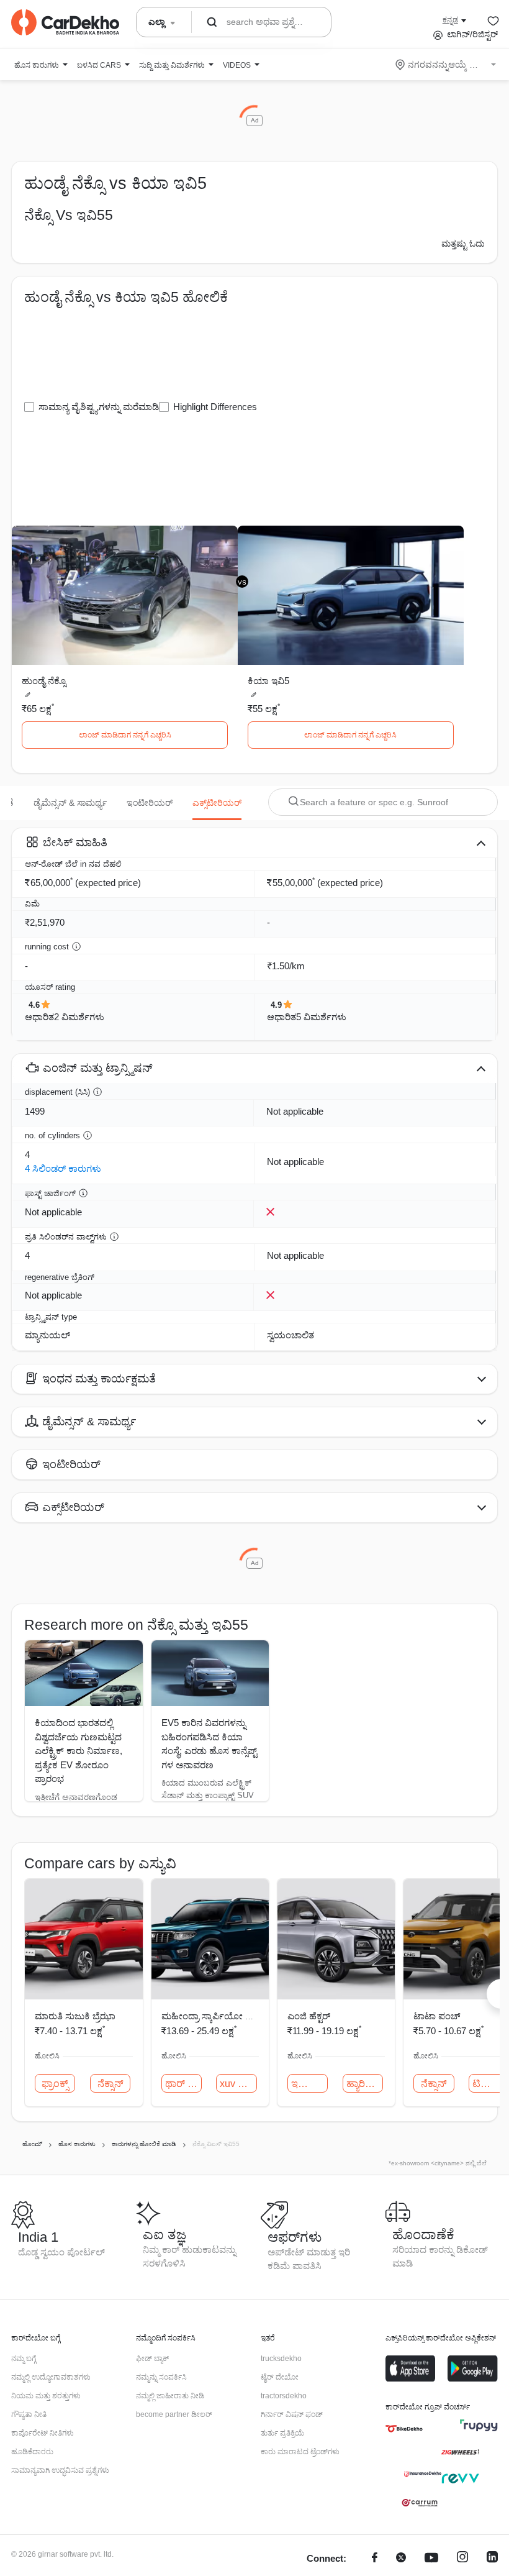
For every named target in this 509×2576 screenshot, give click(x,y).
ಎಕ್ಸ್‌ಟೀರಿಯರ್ (217, 803)
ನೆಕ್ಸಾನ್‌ (110, 2084)
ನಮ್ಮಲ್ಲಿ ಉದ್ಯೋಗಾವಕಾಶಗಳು (51, 2377)
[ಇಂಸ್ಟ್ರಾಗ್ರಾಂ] (462, 2559)
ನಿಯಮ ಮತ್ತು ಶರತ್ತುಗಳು (46, 2396)
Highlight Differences (215, 407)
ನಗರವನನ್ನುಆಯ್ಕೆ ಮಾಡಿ (447, 65)
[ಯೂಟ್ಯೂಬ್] (431, 2559)
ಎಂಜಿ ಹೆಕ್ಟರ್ (309, 2016)
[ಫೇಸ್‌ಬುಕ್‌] (375, 2559)
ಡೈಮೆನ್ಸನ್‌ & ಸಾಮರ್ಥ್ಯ (70, 803)
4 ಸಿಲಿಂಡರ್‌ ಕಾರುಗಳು (63, 1168)
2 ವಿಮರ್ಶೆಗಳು (79, 1017)
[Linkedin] (492, 2559)
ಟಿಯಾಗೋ (491, 2084)
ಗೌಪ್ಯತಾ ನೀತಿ (29, 2414)
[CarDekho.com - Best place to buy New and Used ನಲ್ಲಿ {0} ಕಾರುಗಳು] (65, 22)
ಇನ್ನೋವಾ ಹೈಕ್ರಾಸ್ (309, 2084)
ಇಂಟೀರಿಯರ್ (150, 803)
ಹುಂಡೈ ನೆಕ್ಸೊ (44, 681)
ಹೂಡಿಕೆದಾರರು (32, 2452)
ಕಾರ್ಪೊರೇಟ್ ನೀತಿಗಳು (43, 2433)
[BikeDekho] (404, 2429)
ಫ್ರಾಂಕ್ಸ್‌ (55, 2084)
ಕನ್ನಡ (450, 20)
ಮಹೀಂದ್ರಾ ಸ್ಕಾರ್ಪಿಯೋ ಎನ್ (211, 2016)
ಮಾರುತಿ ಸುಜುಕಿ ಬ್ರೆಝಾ (75, 2016)
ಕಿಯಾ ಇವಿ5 (268, 681)
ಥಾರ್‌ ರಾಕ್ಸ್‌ (183, 2084)
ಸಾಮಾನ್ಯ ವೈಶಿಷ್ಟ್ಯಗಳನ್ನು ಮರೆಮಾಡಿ (99, 407)
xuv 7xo (237, 2084)
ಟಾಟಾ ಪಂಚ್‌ (437, 2016)
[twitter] (401, 2559)
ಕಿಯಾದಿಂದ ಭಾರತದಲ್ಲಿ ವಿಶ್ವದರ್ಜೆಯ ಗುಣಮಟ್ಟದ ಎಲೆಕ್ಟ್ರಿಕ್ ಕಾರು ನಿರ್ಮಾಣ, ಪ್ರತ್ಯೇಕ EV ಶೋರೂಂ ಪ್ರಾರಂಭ (79, 1751)
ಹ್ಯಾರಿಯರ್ (365, 2084)
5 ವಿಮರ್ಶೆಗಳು (321, 1017)
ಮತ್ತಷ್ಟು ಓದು (463, 244)
